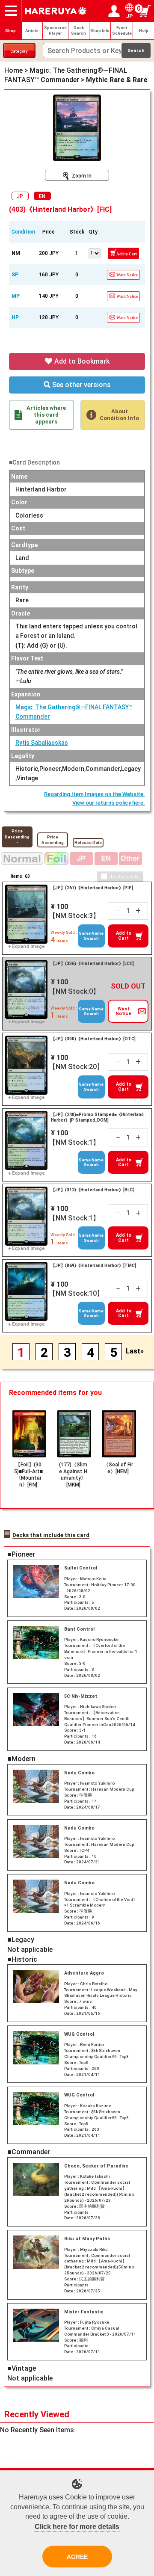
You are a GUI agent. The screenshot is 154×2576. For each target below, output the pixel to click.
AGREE (77, 2557)
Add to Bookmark (81, 361)
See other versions (81, 385)
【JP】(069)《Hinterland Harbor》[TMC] (93, 1266)
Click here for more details (77, 2527)
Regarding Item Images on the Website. (95, 794)
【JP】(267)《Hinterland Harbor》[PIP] (92, 888)
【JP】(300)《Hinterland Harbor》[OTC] (93, 1039)
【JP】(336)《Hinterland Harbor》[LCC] (92, 964)
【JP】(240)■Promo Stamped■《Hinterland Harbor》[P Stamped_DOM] (97, 1118)
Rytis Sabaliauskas (42, 743)
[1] (94, 252)
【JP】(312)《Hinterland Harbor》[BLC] (92, 1190)
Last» (135, 1352)
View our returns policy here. (109, 803)
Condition (23, 232)
